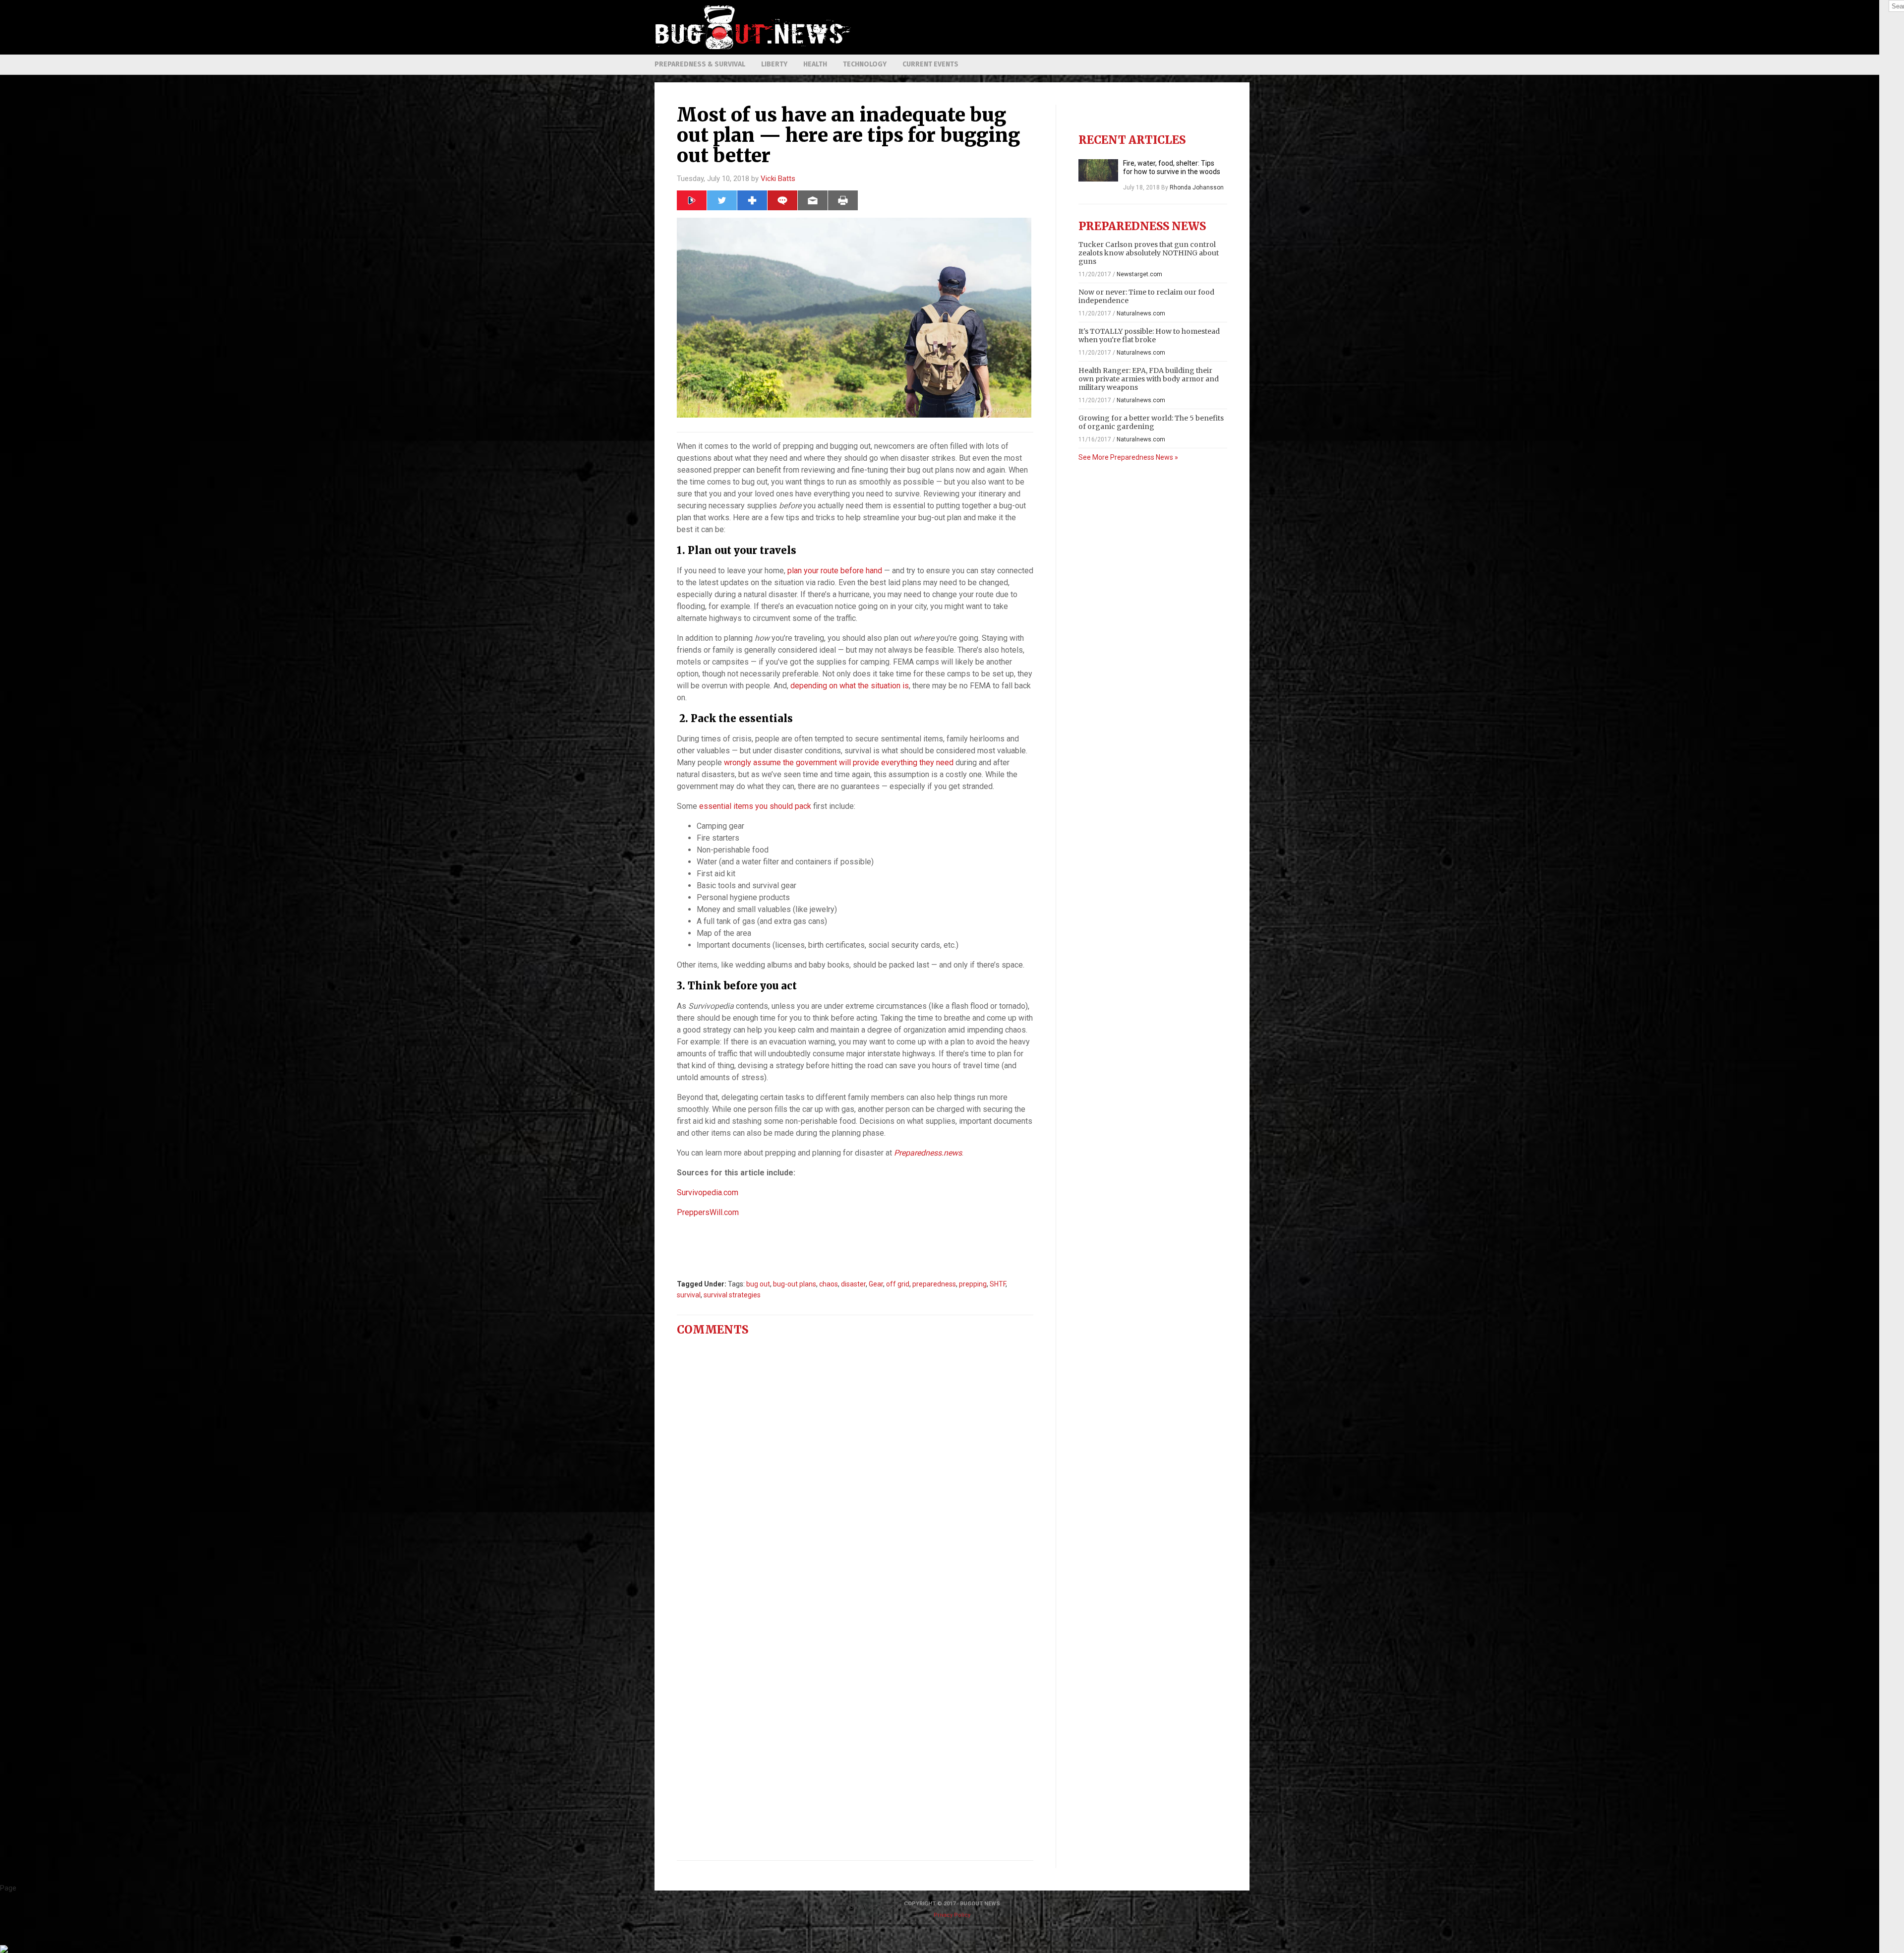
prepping (973, 1284)
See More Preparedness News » (1128, 457)
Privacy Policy (952, 1915)
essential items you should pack (755, 806)
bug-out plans (795, 1284)
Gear (876, 1284)
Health (815, 64)
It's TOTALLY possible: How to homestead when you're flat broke (1149, 336)
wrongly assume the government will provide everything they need (839, 763)
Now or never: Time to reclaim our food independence (1146, 296)
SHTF (998, 1284)
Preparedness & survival (700, 64)
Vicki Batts (778, 179)
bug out (758, 1284)
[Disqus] (855, 1468)
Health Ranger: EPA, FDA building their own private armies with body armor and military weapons (1149, 379)
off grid (898, 1284)
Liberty (774, 64)
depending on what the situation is (850, 686)
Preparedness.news (928, 1153)
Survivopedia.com (708, 1192)
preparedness (934, 1284)
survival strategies (732, 1295)
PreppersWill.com (708, 1212)
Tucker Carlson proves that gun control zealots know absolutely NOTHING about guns (1149, 253)
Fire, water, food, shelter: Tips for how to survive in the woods (1172, 167)
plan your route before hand (835, 571)
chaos (829, 1284)
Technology (865, 64)
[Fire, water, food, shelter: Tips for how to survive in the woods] (1098, 170)
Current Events (930, 64)
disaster (853, 1284)
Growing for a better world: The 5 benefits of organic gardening (1151, 422)
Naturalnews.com (1141, 313)
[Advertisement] (1069, 27)
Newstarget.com (1139, 274)
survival (689, 1295)
